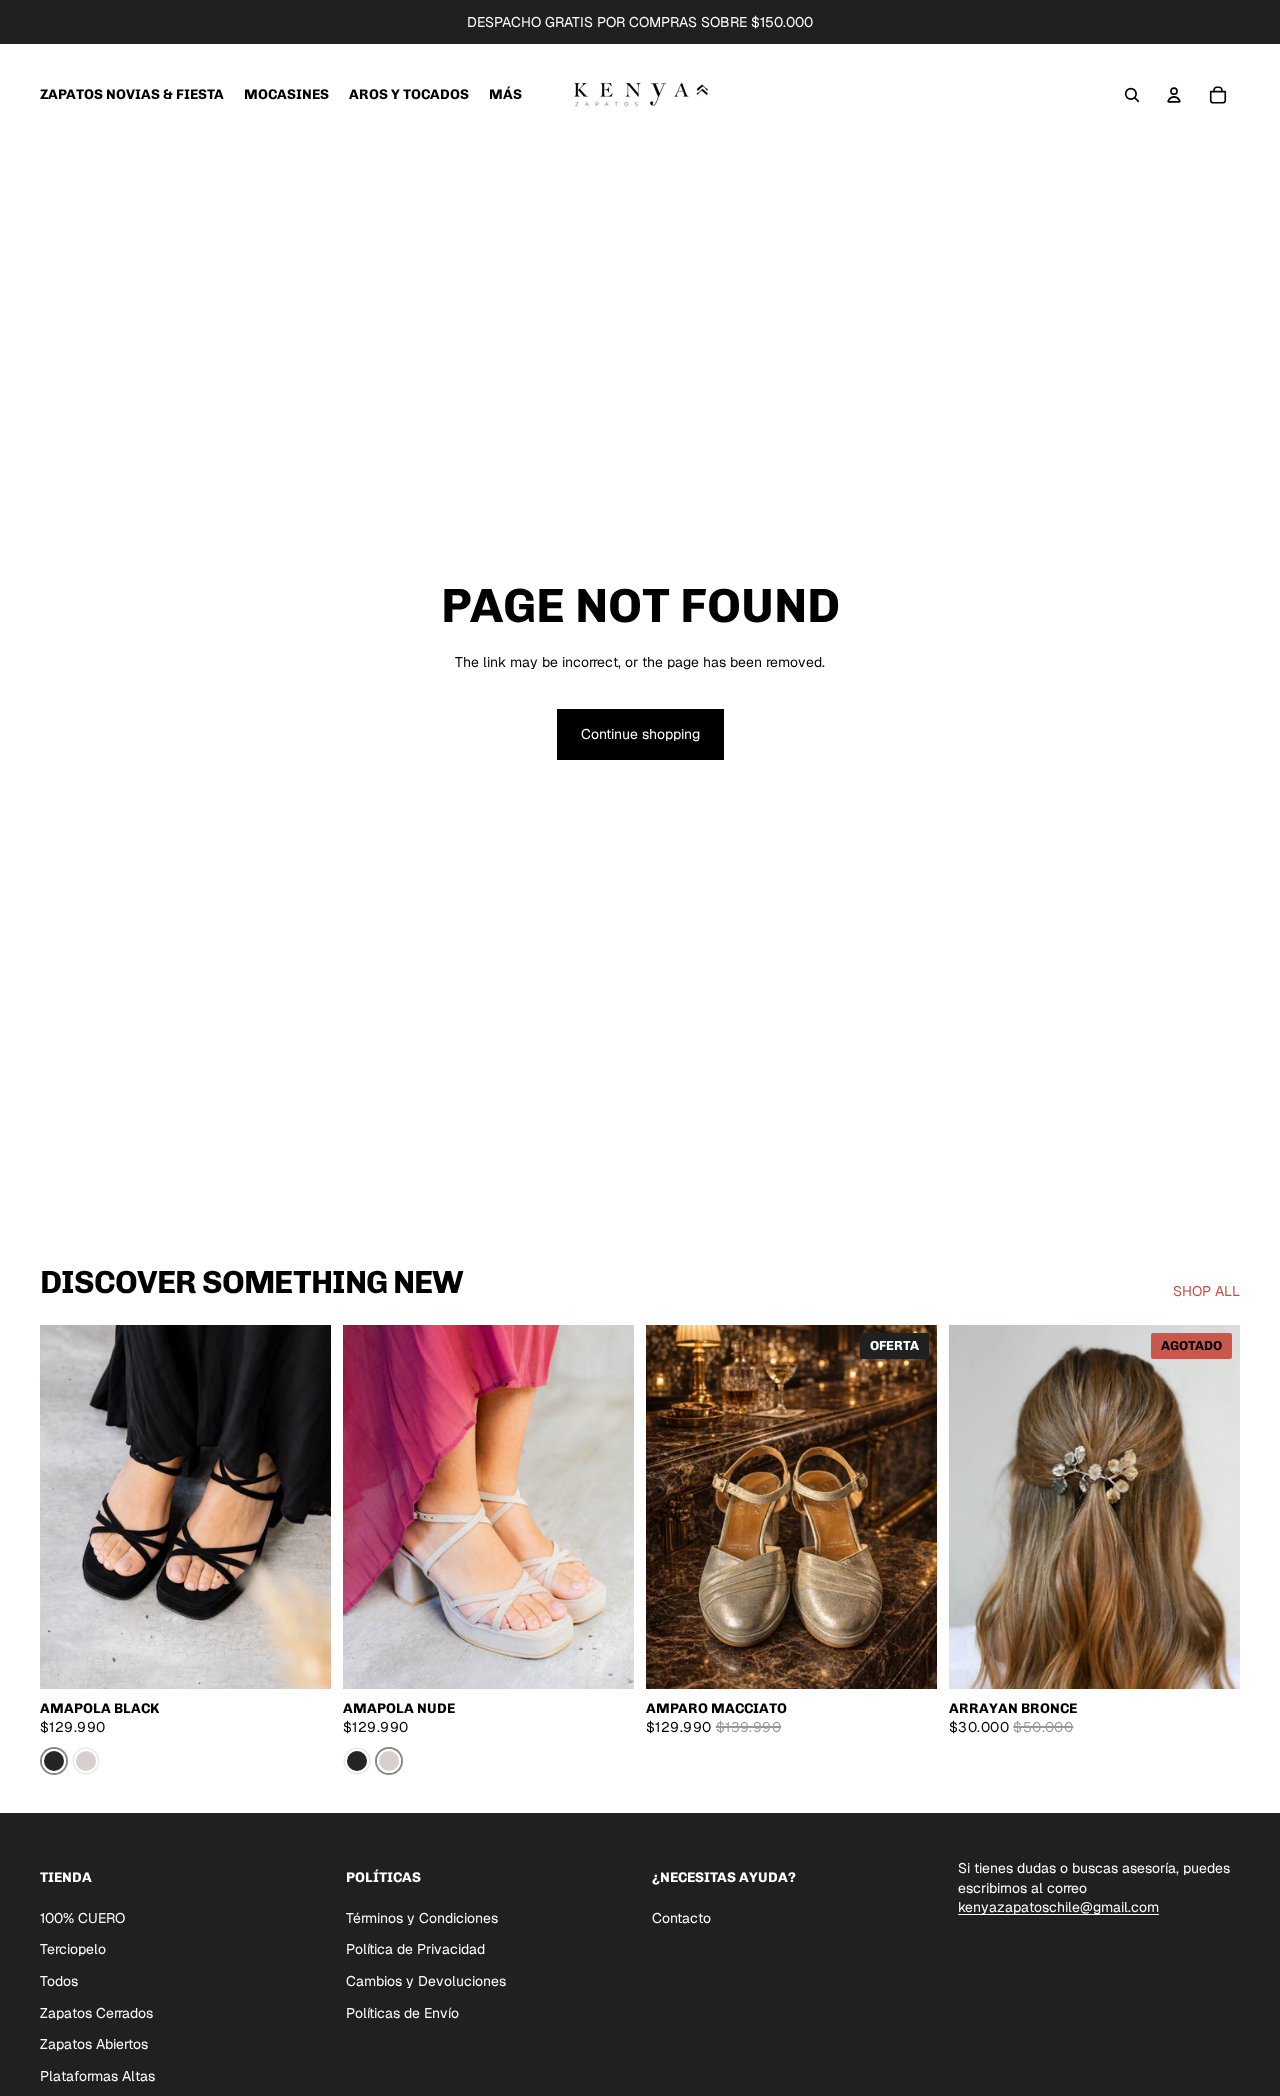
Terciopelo (73, 1949)
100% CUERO (82, 1917)
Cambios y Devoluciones (426, 1981)
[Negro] (54, 1761)
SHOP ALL (1206, 1291)
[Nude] (86, 1761)
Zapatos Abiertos (94, 2044)
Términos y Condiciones (422, 1917)
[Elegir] (300, 1658)
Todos (59, 1981)
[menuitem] (505, 95)
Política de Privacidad (415, 1949)
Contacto (681, 1917)
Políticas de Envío (402, 2012)
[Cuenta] (1174, 95)
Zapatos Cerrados (96, 2012)
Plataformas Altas (97, 2075)
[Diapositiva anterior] (70, 1507)
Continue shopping (640, 734)
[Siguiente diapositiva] (301, 1507)
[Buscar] (1132, 95)
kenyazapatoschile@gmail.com (1058, 1907)
